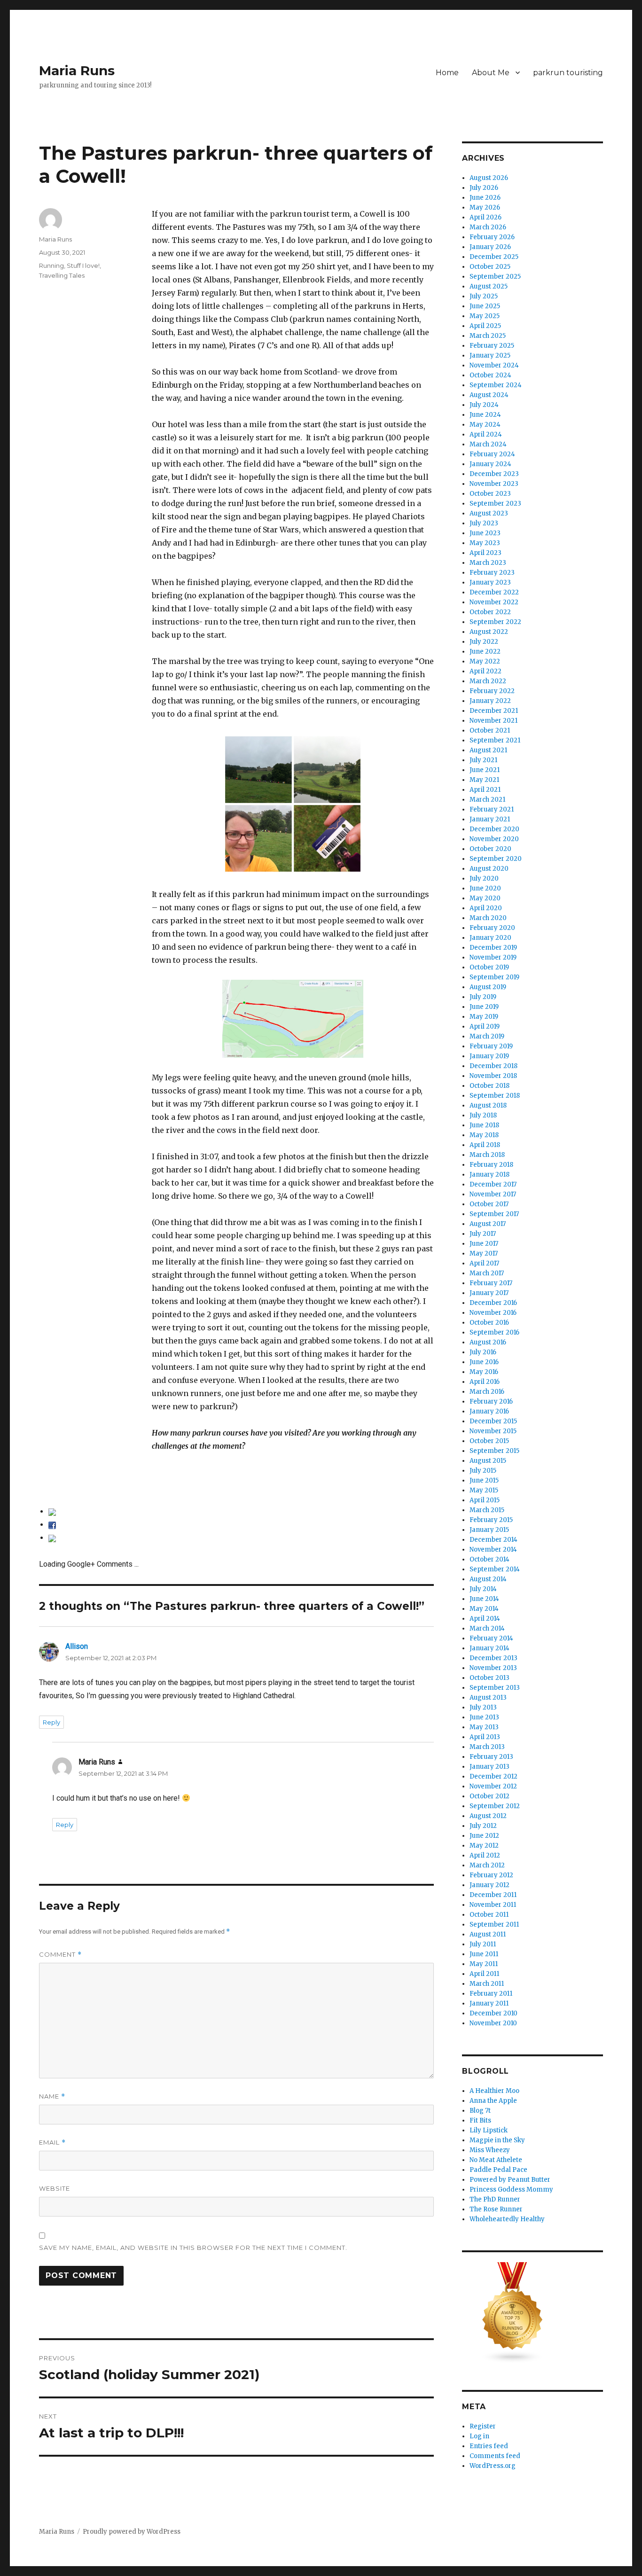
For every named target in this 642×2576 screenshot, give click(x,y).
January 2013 (489, 1767)
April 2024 (486, 434)
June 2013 (484, 1717)
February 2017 (491, 1283)
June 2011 (484, 1954)
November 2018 (493, 1076)
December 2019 (493, 948)
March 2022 (488, 681)
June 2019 (484, 1007)
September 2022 (495, 622)
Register (483, 2426)
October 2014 (489, 1559)
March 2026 (488, 227)
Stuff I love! (83, 265)
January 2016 (489, 1411)
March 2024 (488, 444)
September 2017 (494, 1214)
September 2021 (495, 740)
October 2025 (490, 267)
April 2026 (485, 217)
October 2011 (489, 1915)
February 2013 (491, 1757)
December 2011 (493, 1895)
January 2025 (490, 355)
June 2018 (484, 1125)
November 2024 (494, 365)
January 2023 (490, 582)
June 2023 (485, 533)
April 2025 (485, 326)
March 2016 (487, 1392)
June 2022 (485, 652)
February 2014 (491, 1638)
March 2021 (487, 800)
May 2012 (484, 1846)
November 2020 (494, 839)
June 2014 (484, 1599)
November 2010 (493, 2023)
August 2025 (489, 286)
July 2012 (483, 1826)
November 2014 (493, 1550)
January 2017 (489, 1293)
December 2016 (493, 1303)
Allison (77, 1646)
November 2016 (493, 1313)
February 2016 (491, 1401)
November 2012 (493, 1786)
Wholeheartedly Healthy (507, 2219)
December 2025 (494, 257)
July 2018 (483, 1115)
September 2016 (494, 1332)
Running (51, 265)
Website (55, 2188)
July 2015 (483, 1471)
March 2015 (487, 1510)
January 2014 (489, 1648)
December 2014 (493, 1540)
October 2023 (490, 494)
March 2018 (487, 1155)
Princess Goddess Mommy (511, 2190)
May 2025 (485, 316)
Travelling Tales (62, 275)
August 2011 (488, 1934)
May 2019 (484, 1017)
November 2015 (493, 1431)
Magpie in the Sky (497, 2140)
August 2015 (488, 1461)
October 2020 (490, 849)
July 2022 (484, 642)
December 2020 (494, 829)
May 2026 (485, 207)
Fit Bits (480, 2120)
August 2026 (489, 178)
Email (52, 2143)
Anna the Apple (493, 2101)
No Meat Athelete (496, 2160)
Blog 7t (480, 2111)
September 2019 (494, 977)
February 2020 (492, 928)
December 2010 (493, 2013)
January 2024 (490, 464)
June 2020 (485, 888)
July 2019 (483, 997)
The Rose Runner (496, 2209)
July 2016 (483, 1352)
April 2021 (485, 790)
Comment (60, 1955)
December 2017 (493, 1184)
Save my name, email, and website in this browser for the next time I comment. (193, 2248)
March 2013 (487, 1747)
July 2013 (483, 1707)
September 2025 (495, 277)
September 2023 (495, 503)
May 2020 (485, 898)
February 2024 (492, 454)
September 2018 (495, 1096)
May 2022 (485, 661)
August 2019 (488, 987)
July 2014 (483, 1589)
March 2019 (487, 1036)
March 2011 (487, 1984)
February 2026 (492, 237)
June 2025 (485, 306)
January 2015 (489, 1530)
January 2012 (489, 1885)
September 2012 (495, 1806)
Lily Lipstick (489, 2130)
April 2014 (485, 1619)
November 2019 (493, 957)
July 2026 (484, 188)
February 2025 (492, 346)
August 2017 (488, 1224)
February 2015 (491, 1520)
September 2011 (494, 1924)
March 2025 (488, 336)
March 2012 (487, 1865)
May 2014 (484, 1609)
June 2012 (484, 1836)
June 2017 (484, 1244)
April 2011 (484, 1974)
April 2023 (485, 553)
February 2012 (491, 1875)
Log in (479, 2436)
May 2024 (485, 425)
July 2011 (483, 1944)
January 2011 (489, 2003)
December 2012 (493, 1776)
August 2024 (489, 395)
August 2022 (489, 632)
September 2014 (495, 1569)
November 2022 (494, 602)
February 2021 (492, 809)
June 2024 (485, 415)
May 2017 (484, 1253)
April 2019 (485, 1026)
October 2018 (489, 1086)
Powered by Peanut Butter (510, 2180)
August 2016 (488, 1342)
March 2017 (487, 1273)
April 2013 (485, 1737)
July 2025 (484, 296)
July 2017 (483, 1234)
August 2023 (489, 513)
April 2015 (485, 1500)
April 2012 (485, 1855)
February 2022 (492, 691)
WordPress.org (493, 2466)
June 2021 (485, 770)
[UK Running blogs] (532, 2313)
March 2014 (487, 1628)
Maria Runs (77, 70)
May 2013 (484, 1727)
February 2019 (491, 1046)
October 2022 (490, 612)
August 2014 (488, 1579)
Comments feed (495, 2456)
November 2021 (493, 721)
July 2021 (483, 760)
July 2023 (484, 523)
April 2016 (485, 1382)
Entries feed (489, 2446)
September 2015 (494, 1451)
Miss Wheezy (490, 2150)
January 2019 (489, 1056)
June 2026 (485, 198)
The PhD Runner (495, 2199)
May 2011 (484, 1964)
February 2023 (492, 573)
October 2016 (489, 1323)
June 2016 (484, 1362)
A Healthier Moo (494, 2091)
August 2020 (489, 869)
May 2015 (484, 1490)
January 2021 (490, 819)
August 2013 (488, 1698)
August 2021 (488, 750)
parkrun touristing (568, 73)
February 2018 (491, 1165)
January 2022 (490, 701)
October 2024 (490, 375)
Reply (51, 1722)
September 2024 (496, 385)
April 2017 (484, 1263)
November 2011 (493, 1905)
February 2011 (491, 1994)
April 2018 (485, 1145)
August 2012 (488, 1816)
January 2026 (490, 247)
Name (52, 2096)
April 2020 (486, 908)
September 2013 (495, 1688)
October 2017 (489, 1204)
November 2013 (493, 1668)
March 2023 (488, 563)
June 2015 (484, 1480)
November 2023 (494, 484)
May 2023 (485, 543)
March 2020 (488, 918)
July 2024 (484, 405)
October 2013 (489, 1678)
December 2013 (493, 1658)
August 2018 (488, 1105)
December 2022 (494, 592)
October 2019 (489, 967)
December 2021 (494, 711)
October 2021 (490, 730)
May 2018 (484, 1135)
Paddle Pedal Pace (498, 2170)
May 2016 (484, 1372)
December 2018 (493, 1066)
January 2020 (490, 938)
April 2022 (485, 671)
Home (447, 73)
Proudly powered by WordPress (132, 2532)
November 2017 (493, 1194)
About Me (491, 73)
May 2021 (484, 780)
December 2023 (494, 474)
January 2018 (489, 1175)
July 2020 (484, 878)
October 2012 (489, 1796)
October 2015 (489, 1441)
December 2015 (493, 1421)
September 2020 (496, 859)
